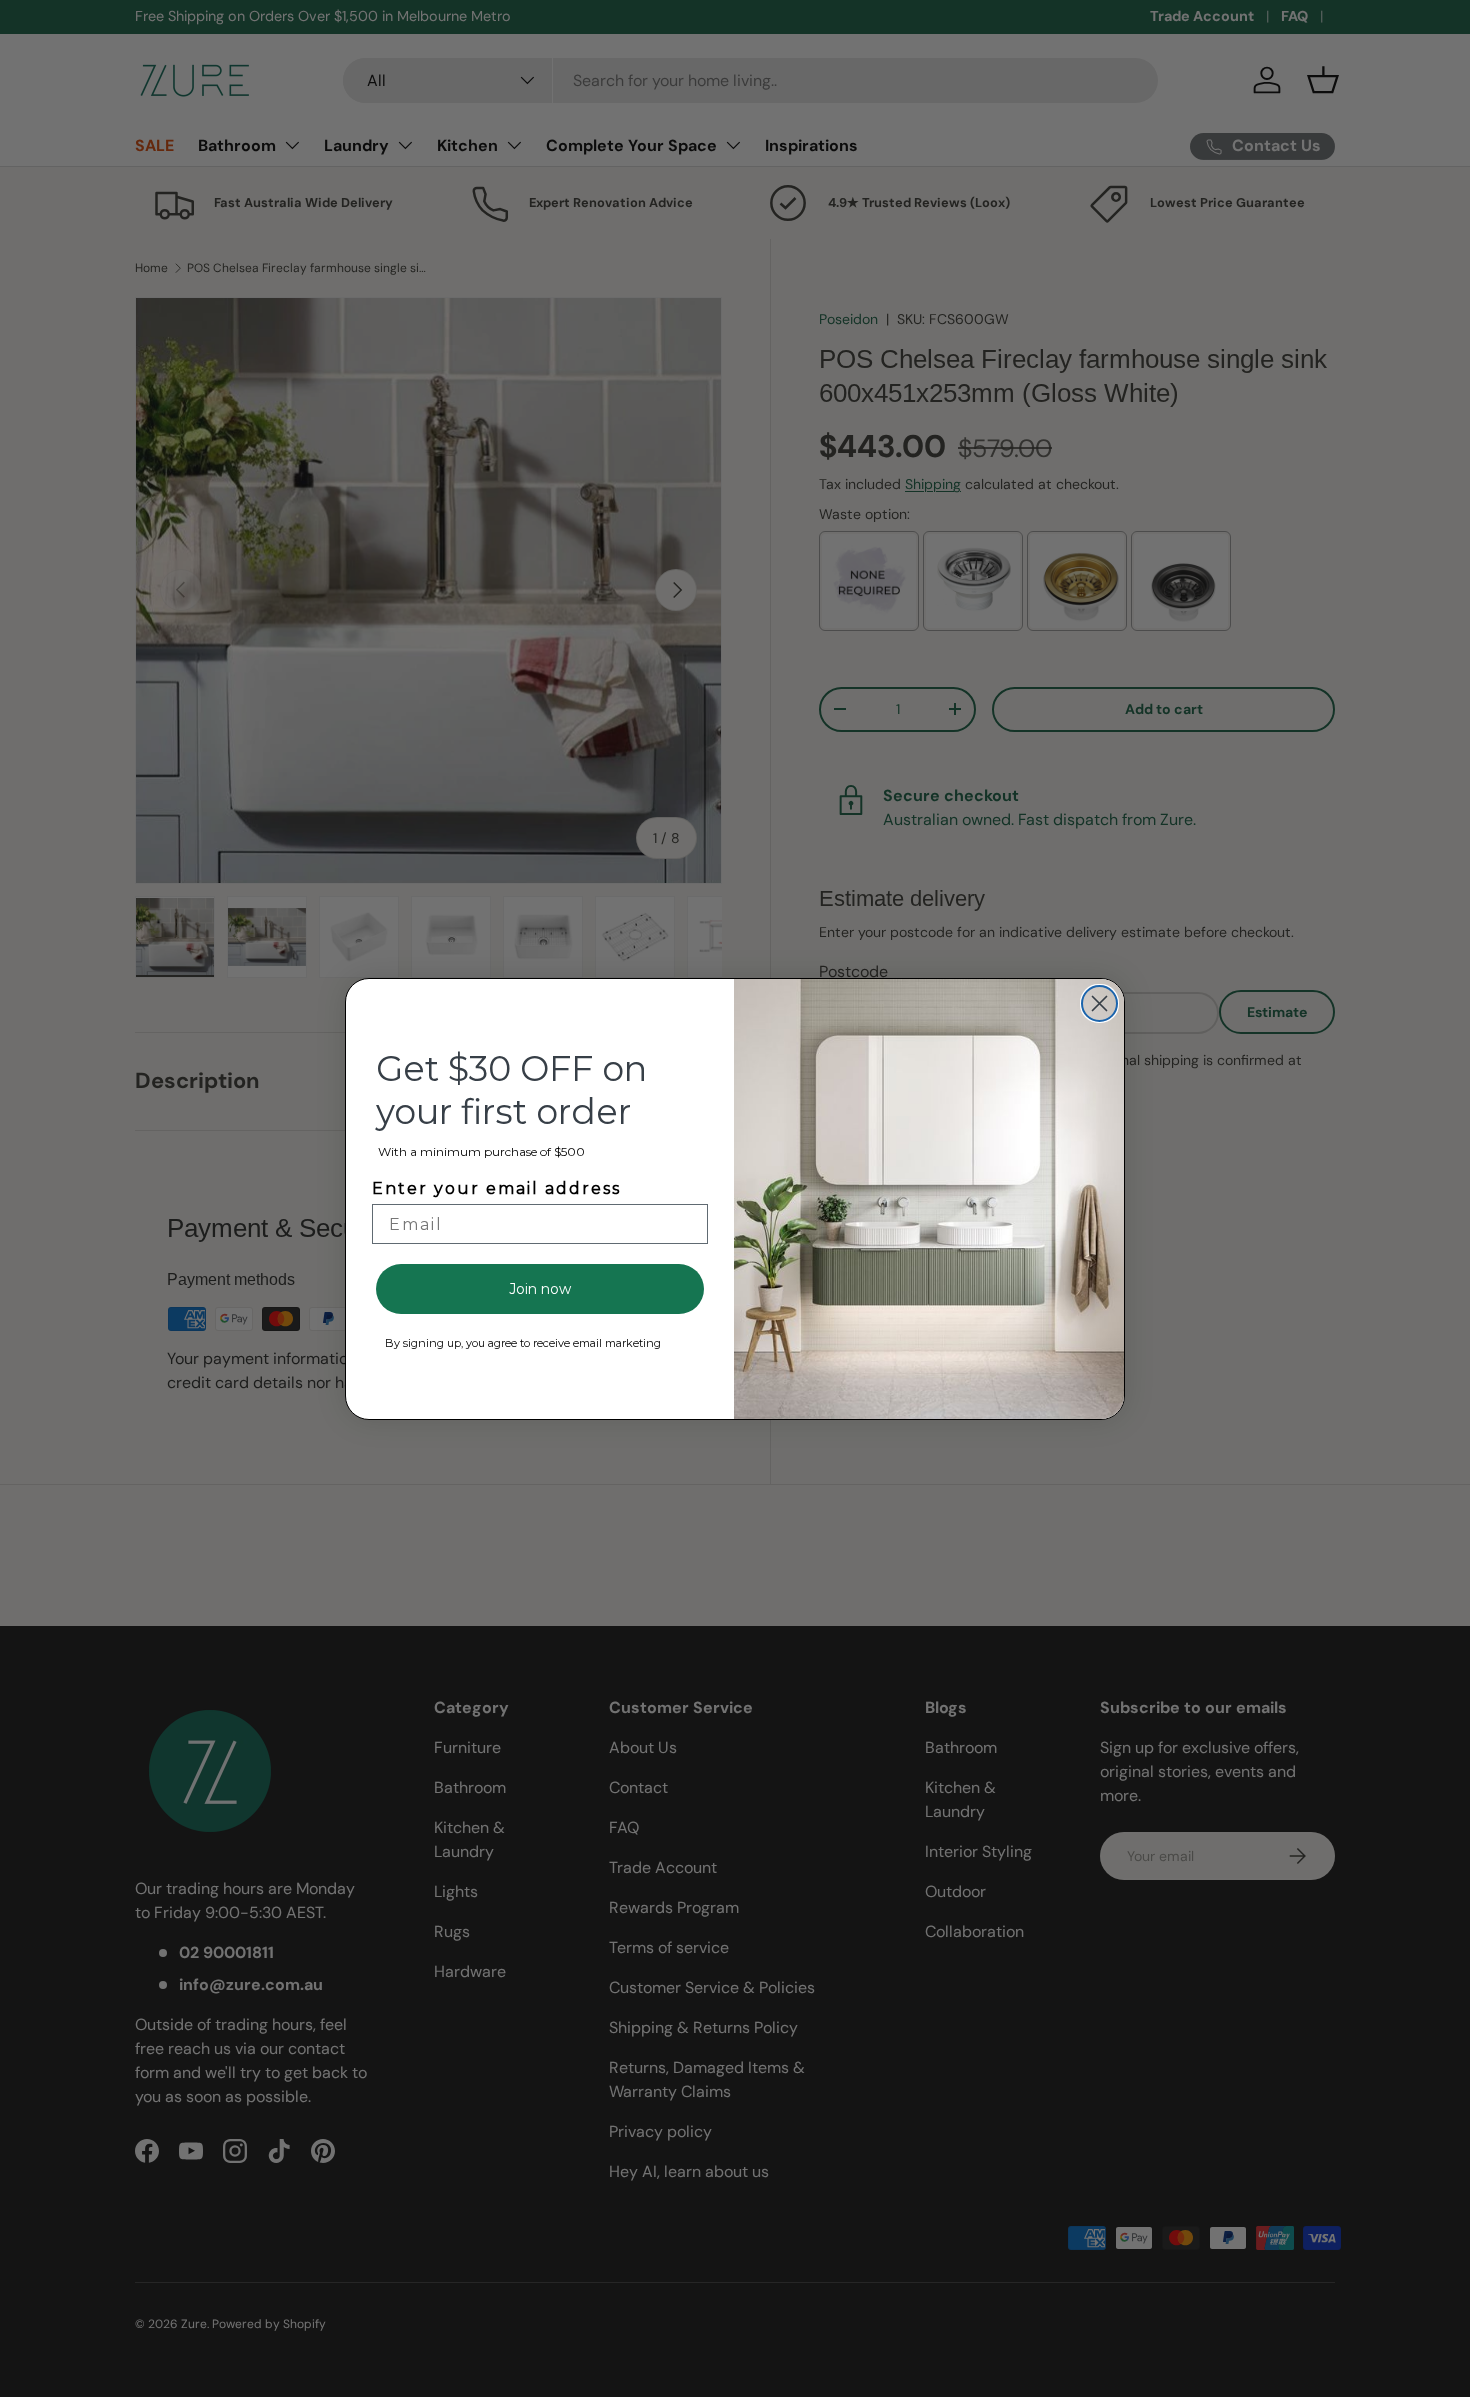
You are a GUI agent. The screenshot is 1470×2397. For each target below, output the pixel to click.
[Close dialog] (1099, 1003)
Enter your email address (496, 1188)
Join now (540, 1289)
